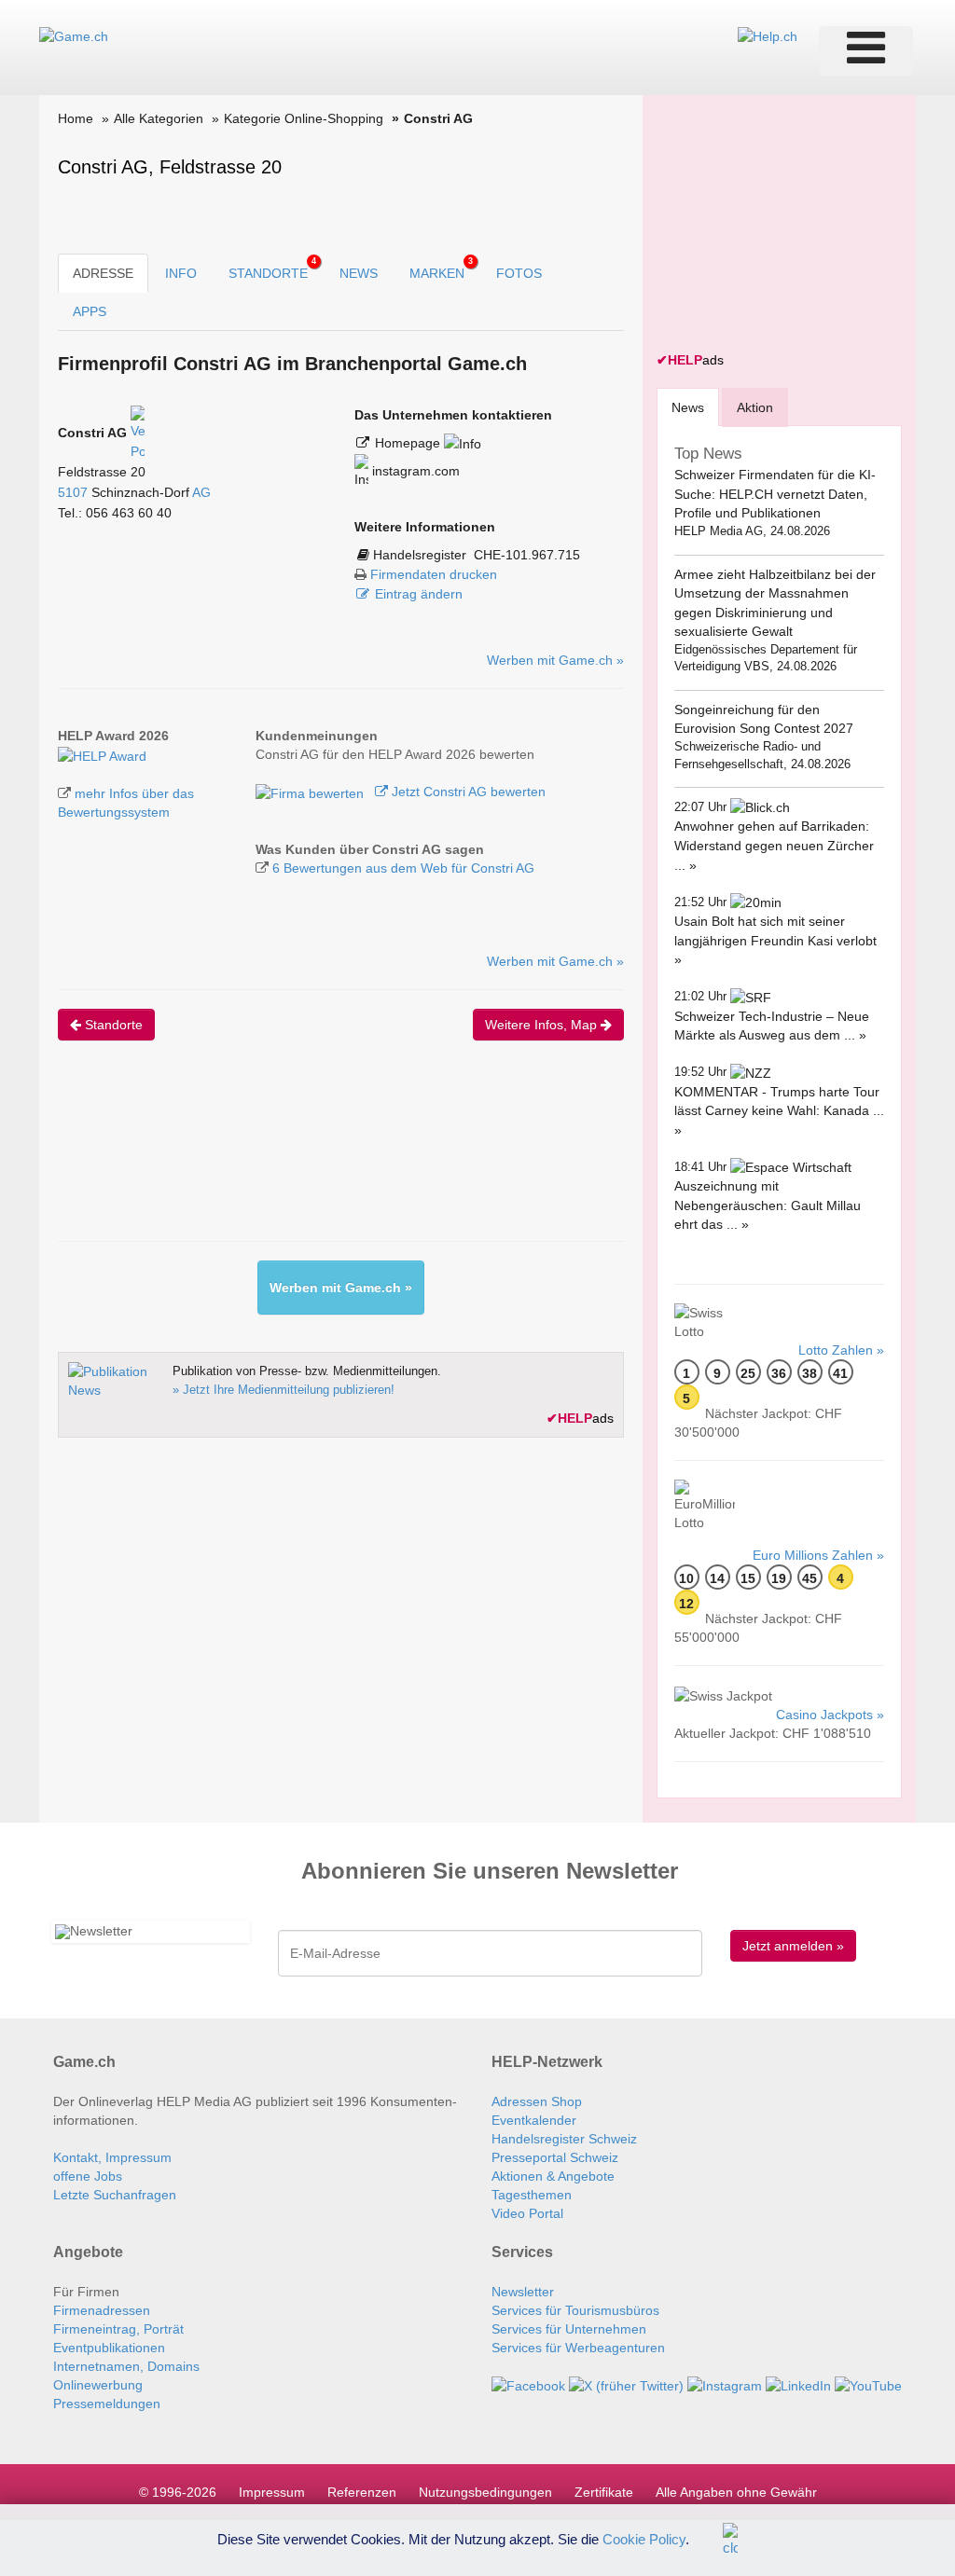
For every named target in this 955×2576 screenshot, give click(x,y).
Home (76, 118)
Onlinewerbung (98, 2385)
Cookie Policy (644, 2538)
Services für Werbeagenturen (578, 2348)
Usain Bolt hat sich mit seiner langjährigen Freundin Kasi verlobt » (775, 940)
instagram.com (414, 471)
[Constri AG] (102, 754)
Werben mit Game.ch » (555, 660)
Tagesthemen (532, 2195)
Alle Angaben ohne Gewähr (736, 2492)
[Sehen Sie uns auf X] (626, 2385)
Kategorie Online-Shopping (304, 118)
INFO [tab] (181, 273)
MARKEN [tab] (441, 269)
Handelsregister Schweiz (564, 2139)
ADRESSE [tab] (103, 273)
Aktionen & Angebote (553, 2176)
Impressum (272, 2492)
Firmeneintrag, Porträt (118, 2329)
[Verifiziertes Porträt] (138, 433)
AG (201, 492)
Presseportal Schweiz (555, 2157)
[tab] (688, 407)
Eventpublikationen (109, 2348)
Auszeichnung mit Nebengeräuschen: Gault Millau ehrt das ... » (768, 1205)
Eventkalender (534, 2120)
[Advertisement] (397, 1157)
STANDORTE (272, 269)
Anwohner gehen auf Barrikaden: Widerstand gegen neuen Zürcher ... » (774, 845)
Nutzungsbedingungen (485, 2492)
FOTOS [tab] (519, 273)
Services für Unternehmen (569, 2329)
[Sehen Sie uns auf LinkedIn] (798, 2385)
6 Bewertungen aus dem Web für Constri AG (403, 868)
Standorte (112, 1025)
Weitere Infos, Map (543, 1025)
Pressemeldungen (107, 2404)
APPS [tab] (90, 311)
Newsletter (523, 2292)
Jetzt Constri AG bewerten (467, 792)
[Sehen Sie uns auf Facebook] (528, 2385)
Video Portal (527, 2213)
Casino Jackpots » (830, 1715)
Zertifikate (604, 2492)
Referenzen (362, 2492)
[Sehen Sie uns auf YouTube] (868, 2385)
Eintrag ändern (419, 594)
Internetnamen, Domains (126, 2366)
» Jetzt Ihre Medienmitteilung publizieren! (284, 1390)
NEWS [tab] (359, 273)
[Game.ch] (74, 35)
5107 (73, 492)
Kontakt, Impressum (112, 2157)
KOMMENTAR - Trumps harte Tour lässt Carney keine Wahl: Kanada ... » (779, 1111)
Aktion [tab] (755, 407)
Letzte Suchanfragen (115, 2195)
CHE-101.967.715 (527, 555)
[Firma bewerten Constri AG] (311, 792)
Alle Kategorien (159, 118)
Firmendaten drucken (434, 574)
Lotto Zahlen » (841, 1350)
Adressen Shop (537, 2101)
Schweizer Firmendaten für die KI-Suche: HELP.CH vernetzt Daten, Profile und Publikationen (775, 494)
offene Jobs (88, 2176)
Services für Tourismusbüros (575, 2310)
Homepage (409, 443)
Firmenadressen (102, 2310)
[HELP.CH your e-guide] (768, 35)
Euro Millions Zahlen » (818, 1555)
